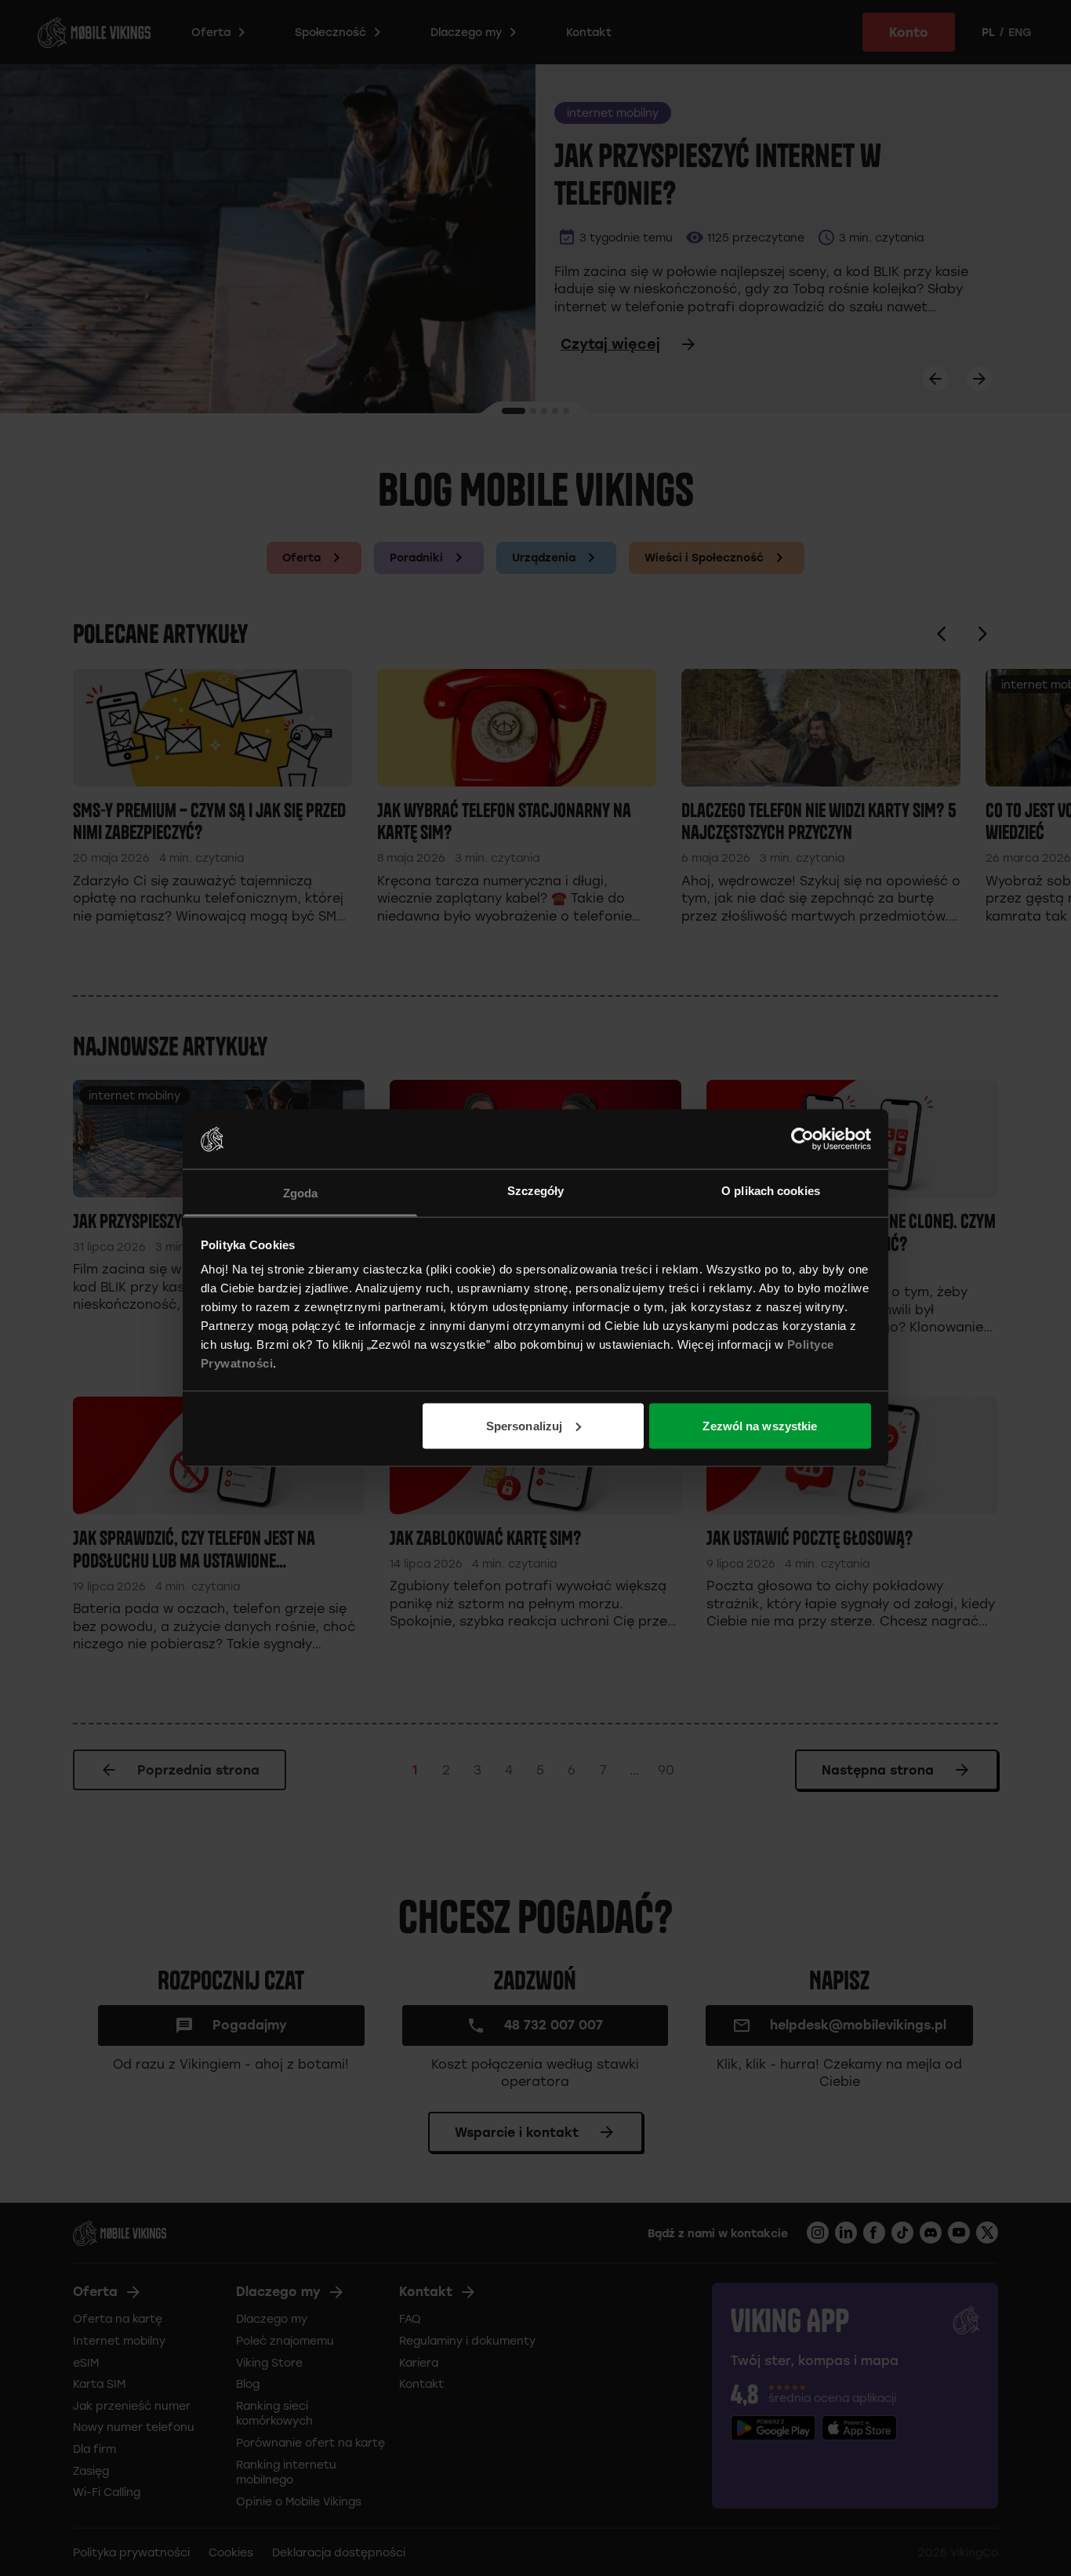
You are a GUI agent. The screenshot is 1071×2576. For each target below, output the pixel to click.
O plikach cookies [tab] (771, 1191)
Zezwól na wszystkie (760, 1425)
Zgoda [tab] (301, 1193)
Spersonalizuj (524, 1425)
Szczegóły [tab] (536, 1191)
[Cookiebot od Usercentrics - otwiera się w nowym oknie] (802, 1139)
